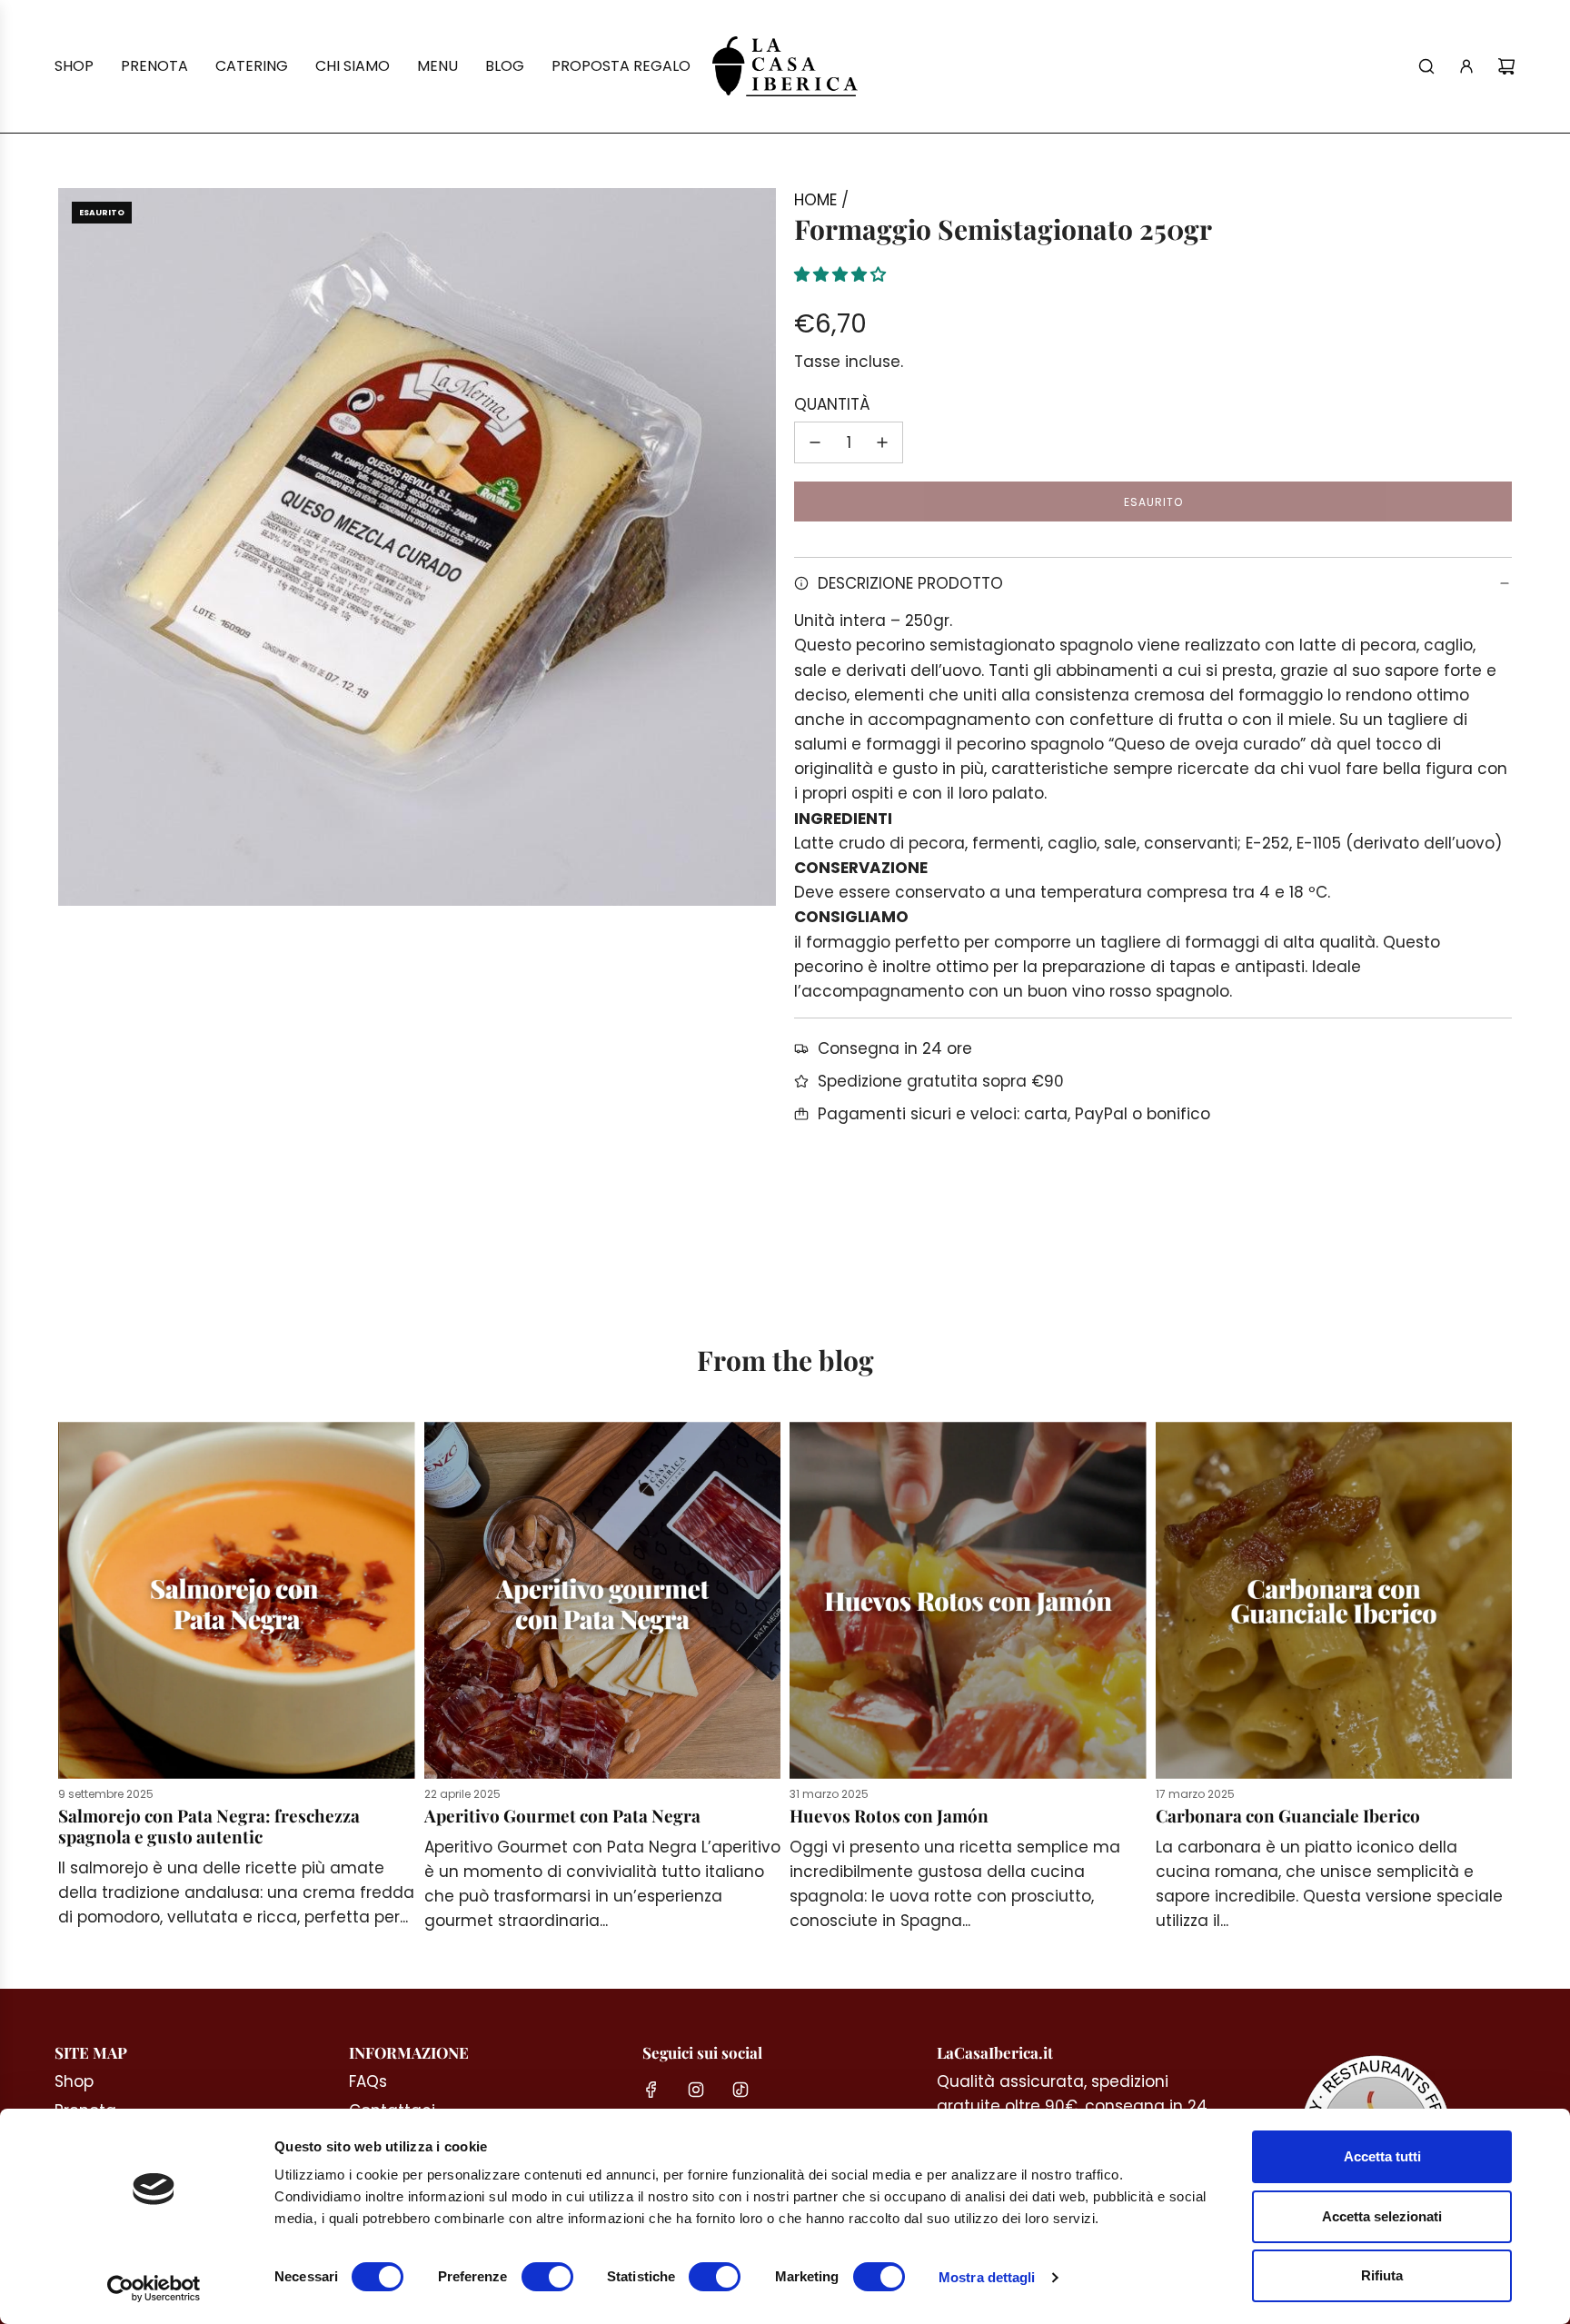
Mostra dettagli (987, 2277)
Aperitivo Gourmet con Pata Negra (562, 1815)
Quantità (832, 404)
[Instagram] (696, 2090)
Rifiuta (1382, 2275)
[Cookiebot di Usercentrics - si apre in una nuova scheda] (154, 2289)
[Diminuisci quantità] (815, 442)
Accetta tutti (1382, 2156)
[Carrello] (1506, 66)
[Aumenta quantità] (882, 442)
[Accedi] (1466, 66)
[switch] (547, 2277)
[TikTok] (740, 2090)
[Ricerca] (1426, 66)
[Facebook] (651, 2090)
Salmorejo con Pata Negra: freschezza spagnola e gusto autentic (209, 1826)
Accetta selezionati (1382, 2216)
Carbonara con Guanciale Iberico (1288, 1815)
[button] (842, 274)
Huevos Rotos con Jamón (889, 1815)
